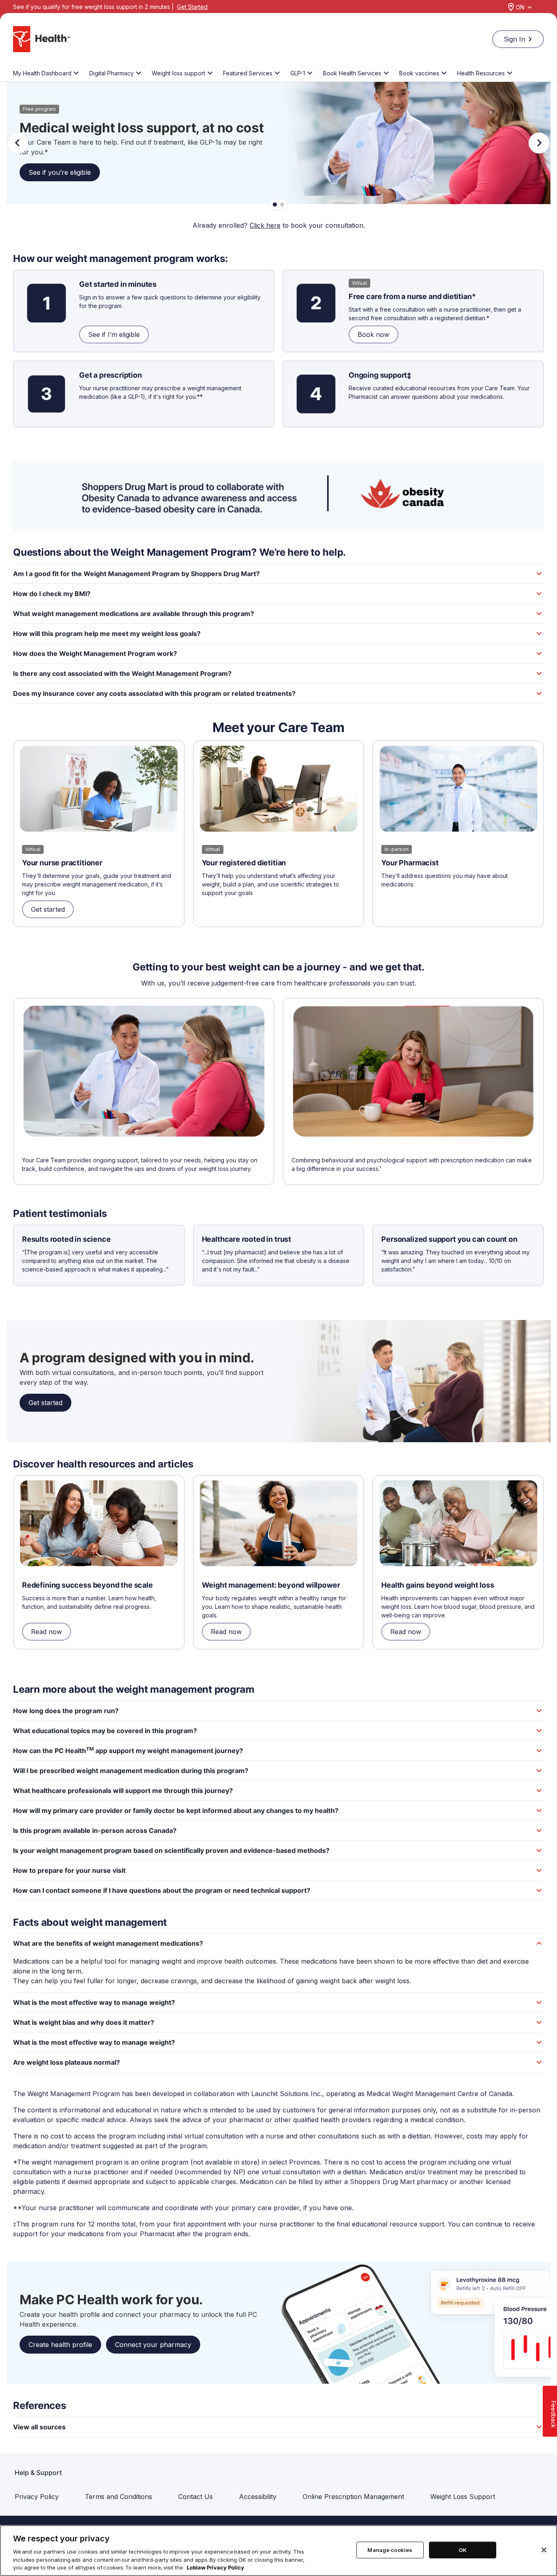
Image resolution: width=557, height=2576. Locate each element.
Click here (265, 225)
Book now (374, 334)
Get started (48, 909)
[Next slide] (539, 143)
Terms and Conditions (118, 2497)
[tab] (275, 205)
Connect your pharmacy (153, 2345)
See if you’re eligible (60, 172)
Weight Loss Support (463, 2497)
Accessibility (258, 2497)
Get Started (192, 7)
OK (463, 2550)
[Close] (544, 2550)
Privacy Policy (37, 2497)
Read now (46, 1632)
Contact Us (196, 2497)
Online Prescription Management (353, 2497)
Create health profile (60, 2345)
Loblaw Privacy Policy (216, 2567)
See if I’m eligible (114, 334)
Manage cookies (390, 2550)
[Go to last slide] (18, 143)
